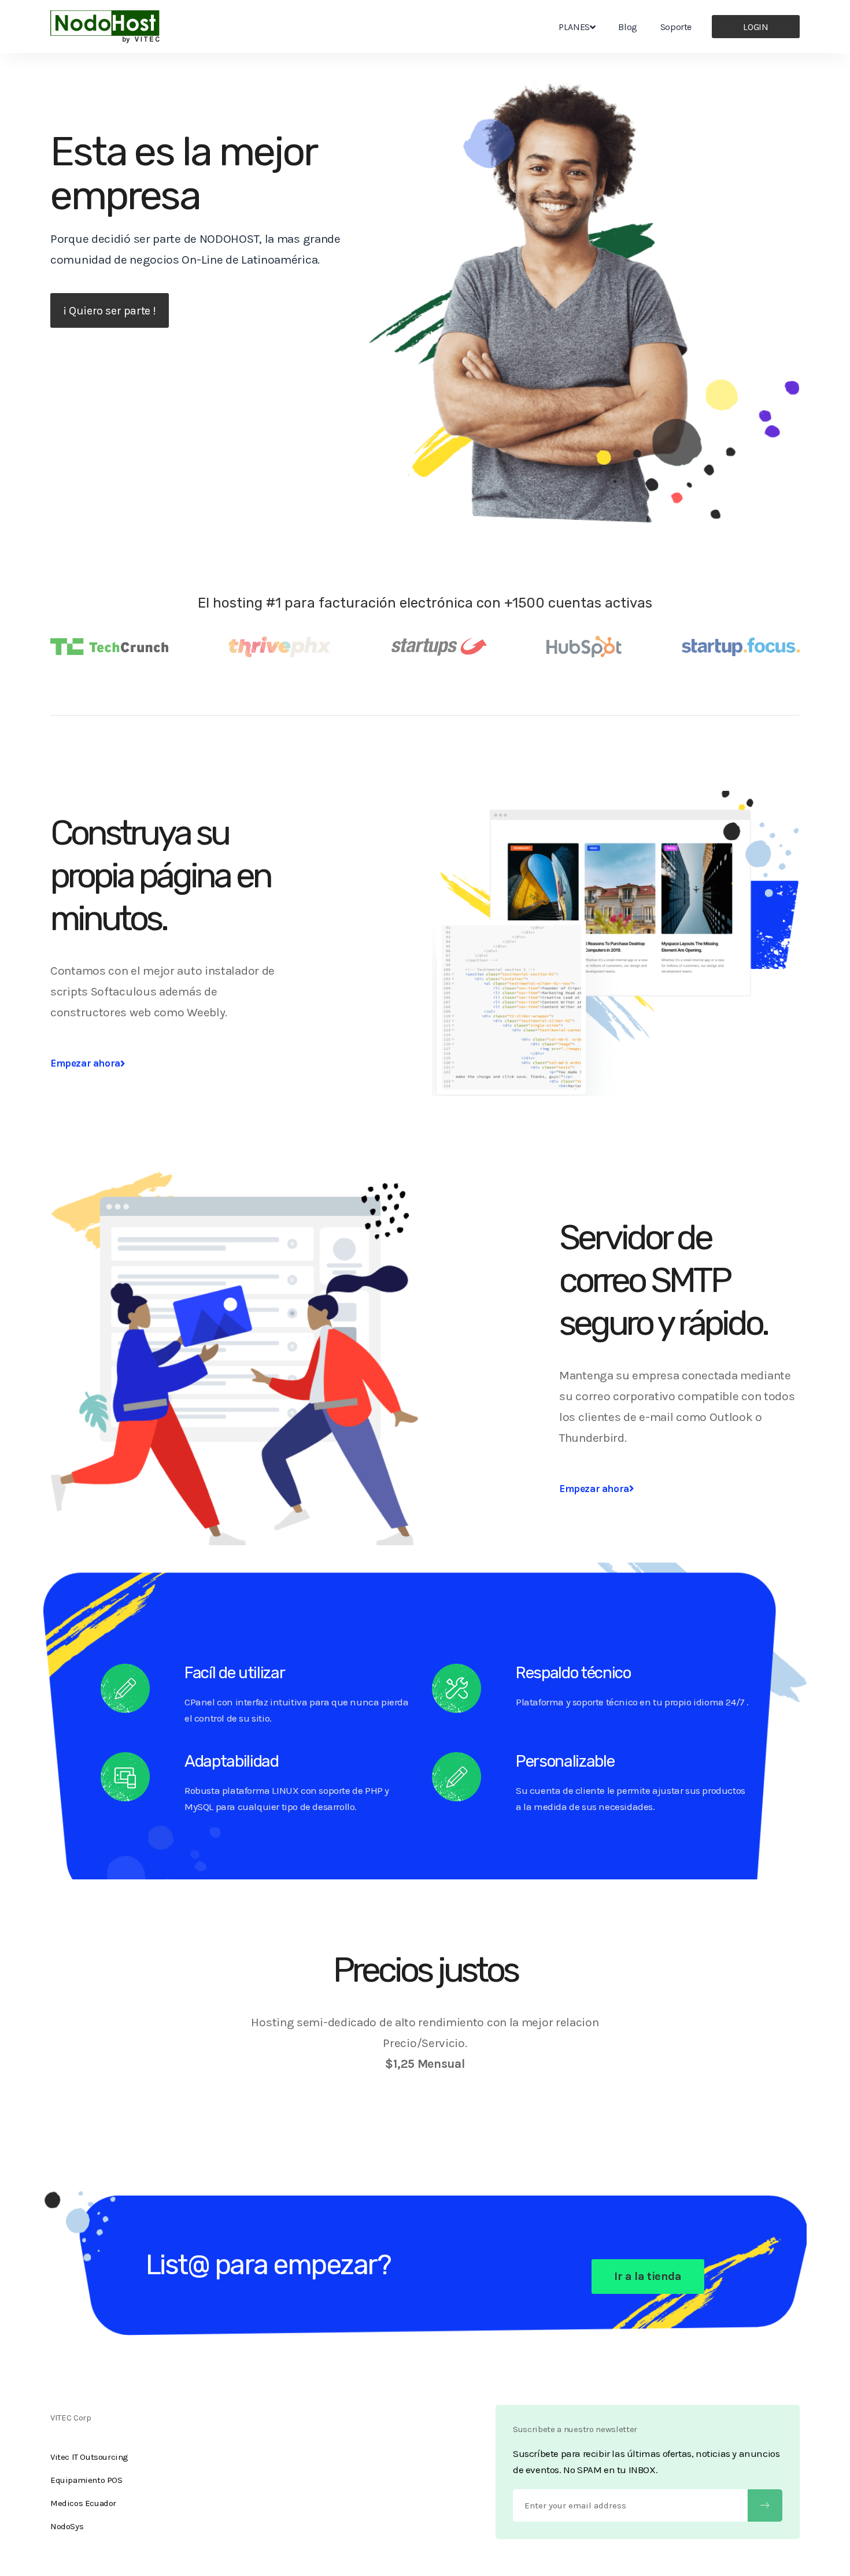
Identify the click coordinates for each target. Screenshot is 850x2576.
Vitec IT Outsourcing (89, 2457)
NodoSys (67, 2526)
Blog (627, 27)
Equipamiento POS (86, 2480)
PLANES (574, 27)
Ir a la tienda (648, 2276)
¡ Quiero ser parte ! (110, 311)
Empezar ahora (85, 1063)
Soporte (676, 27)
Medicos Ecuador (83, 2503)
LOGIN (755, 27)
